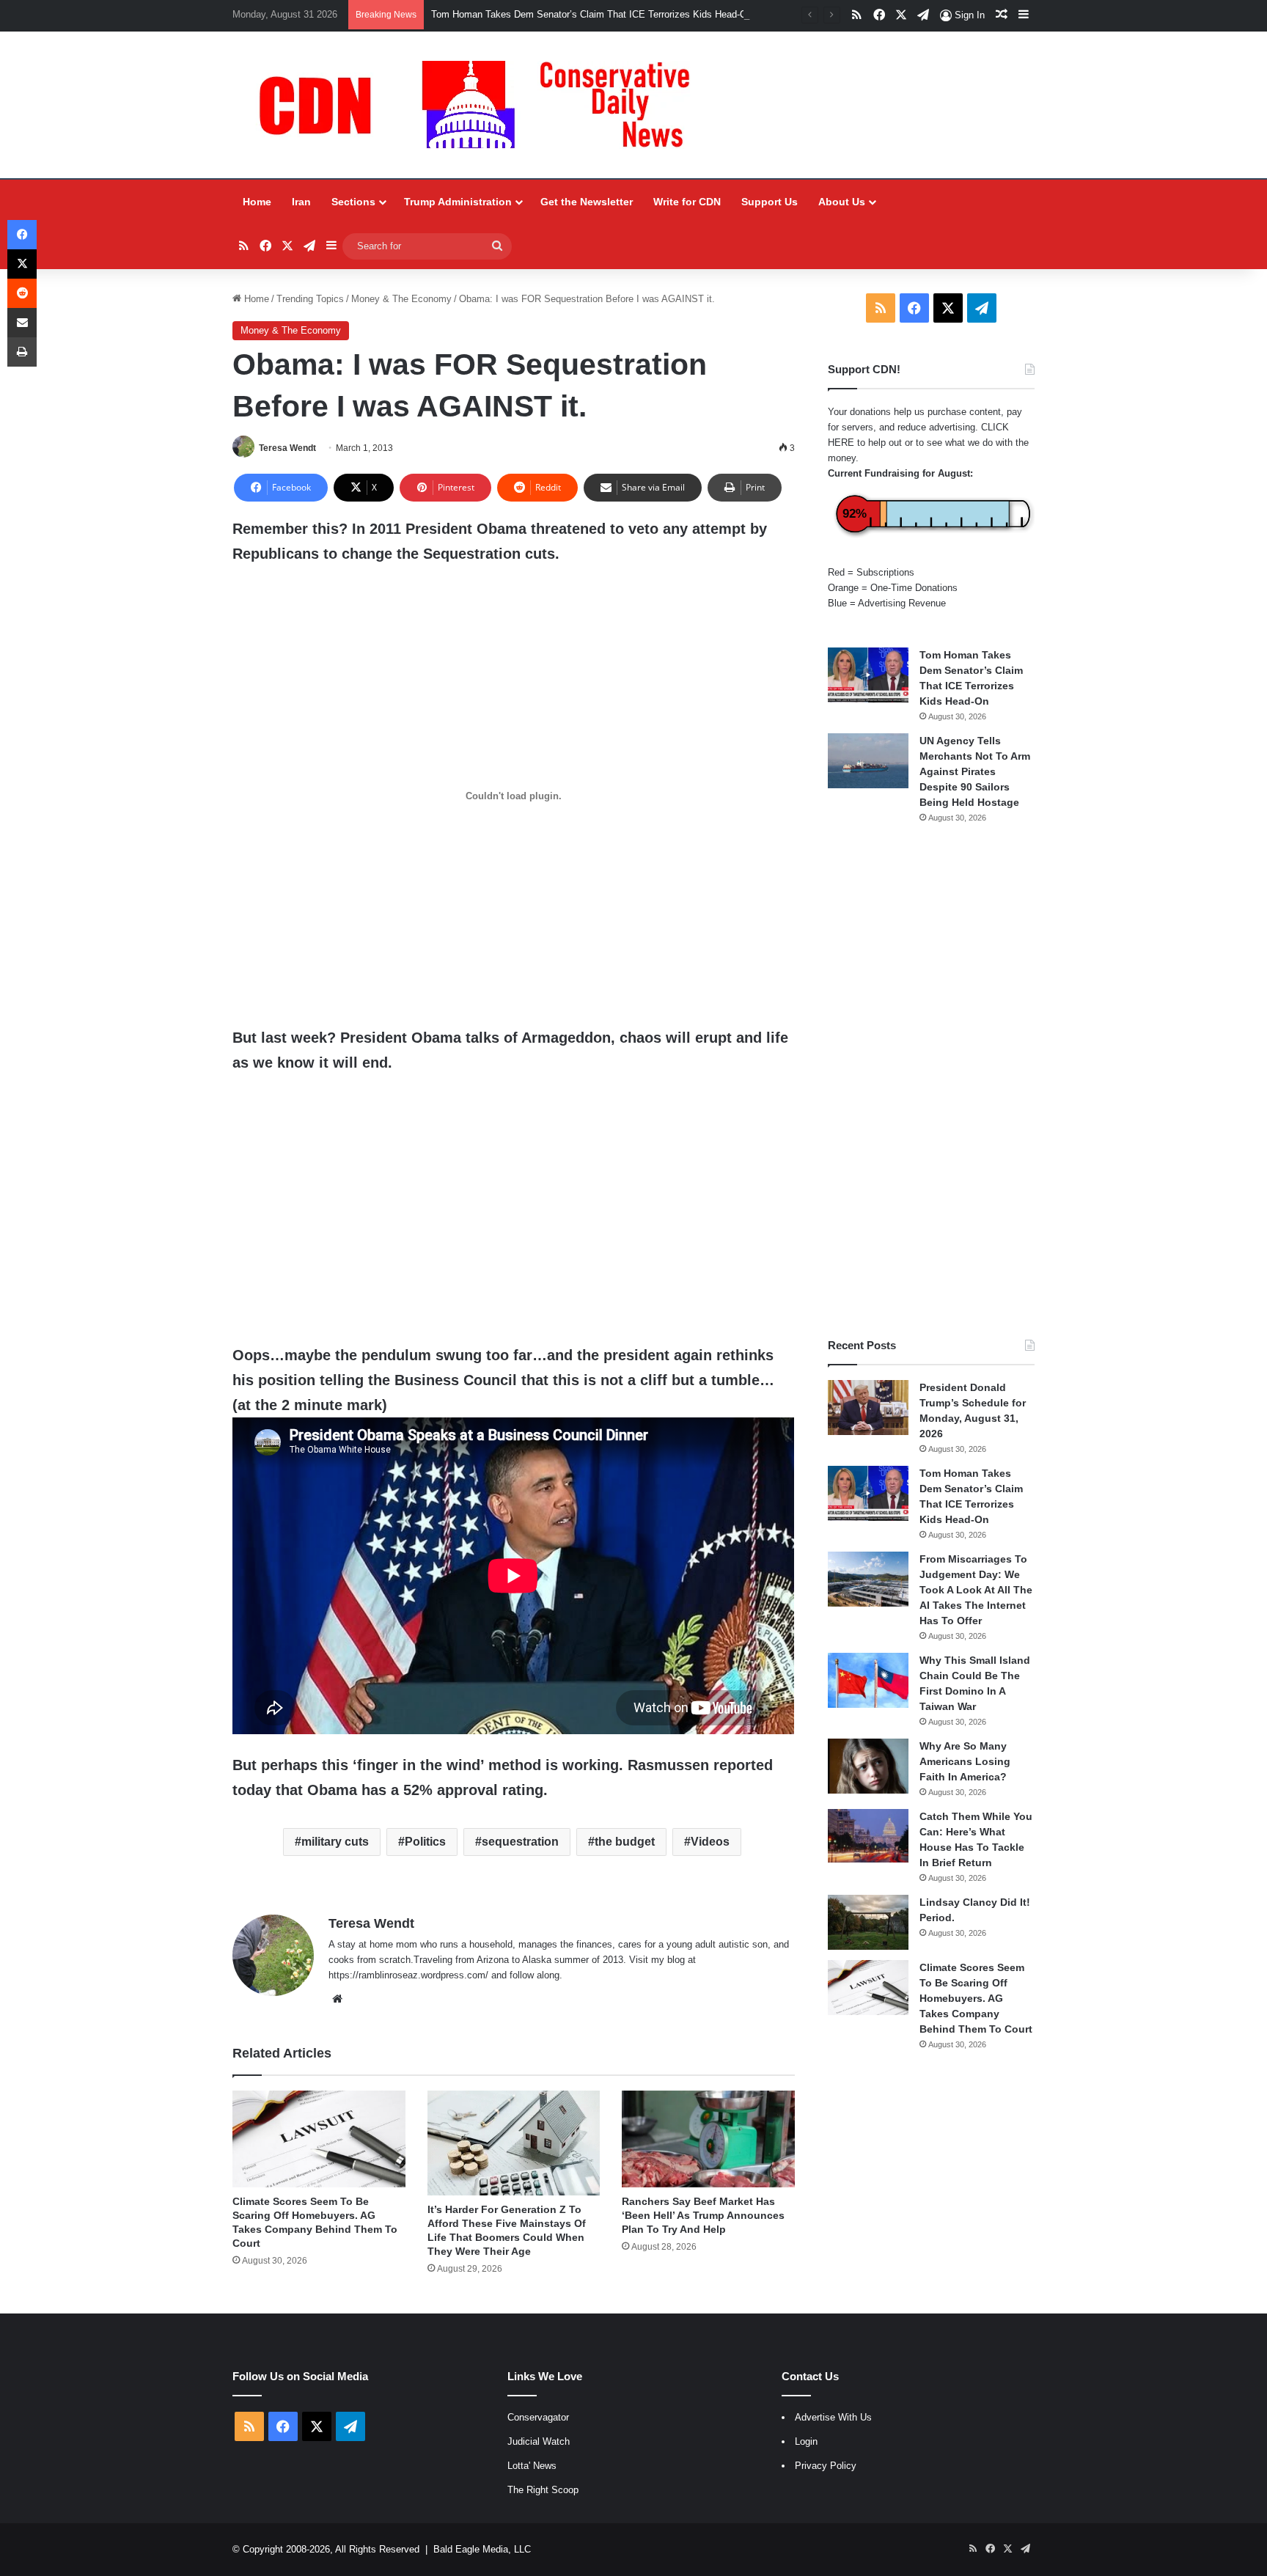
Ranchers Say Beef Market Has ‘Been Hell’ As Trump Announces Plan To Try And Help (703, 2215)
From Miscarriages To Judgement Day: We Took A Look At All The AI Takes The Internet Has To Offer (976, 1590)
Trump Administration (458, 202)
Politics (425, 1842)
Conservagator (538, 2417)
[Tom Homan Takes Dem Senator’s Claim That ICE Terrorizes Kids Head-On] (868, 675)
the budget (625, 1842)
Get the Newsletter (587, 202)
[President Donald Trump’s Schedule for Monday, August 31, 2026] (868, 1408)
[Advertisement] (931, 1081)
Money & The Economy (401, 299)
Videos (710, 1842)
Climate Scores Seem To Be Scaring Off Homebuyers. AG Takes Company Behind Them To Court (976, 1998)
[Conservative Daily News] (482, 105)
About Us (842, 202)
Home (257, 202)
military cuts (335, 1842)
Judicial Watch (539, 2441)
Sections (353, 202)
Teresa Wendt (287, 448)
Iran (301, 202)
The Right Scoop (543, 2490)
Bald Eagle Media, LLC (482, 2549)
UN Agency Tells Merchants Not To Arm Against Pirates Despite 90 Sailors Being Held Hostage (975, 771)
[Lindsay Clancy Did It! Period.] (868, 1922)
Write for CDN (687, 202)
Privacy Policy (826, 2466)
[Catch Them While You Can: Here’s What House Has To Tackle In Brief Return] (868, 1836)
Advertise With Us (833, 2417)
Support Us (770, 202)
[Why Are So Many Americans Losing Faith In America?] (868, 1766)
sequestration (520, 1842)
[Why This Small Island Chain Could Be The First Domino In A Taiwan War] (868, 1680)
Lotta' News (532, 2466)
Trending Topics (310, 299)
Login (806, 2441)
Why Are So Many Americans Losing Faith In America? (965, 1761)
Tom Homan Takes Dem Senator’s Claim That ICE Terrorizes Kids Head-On (592, 14)
